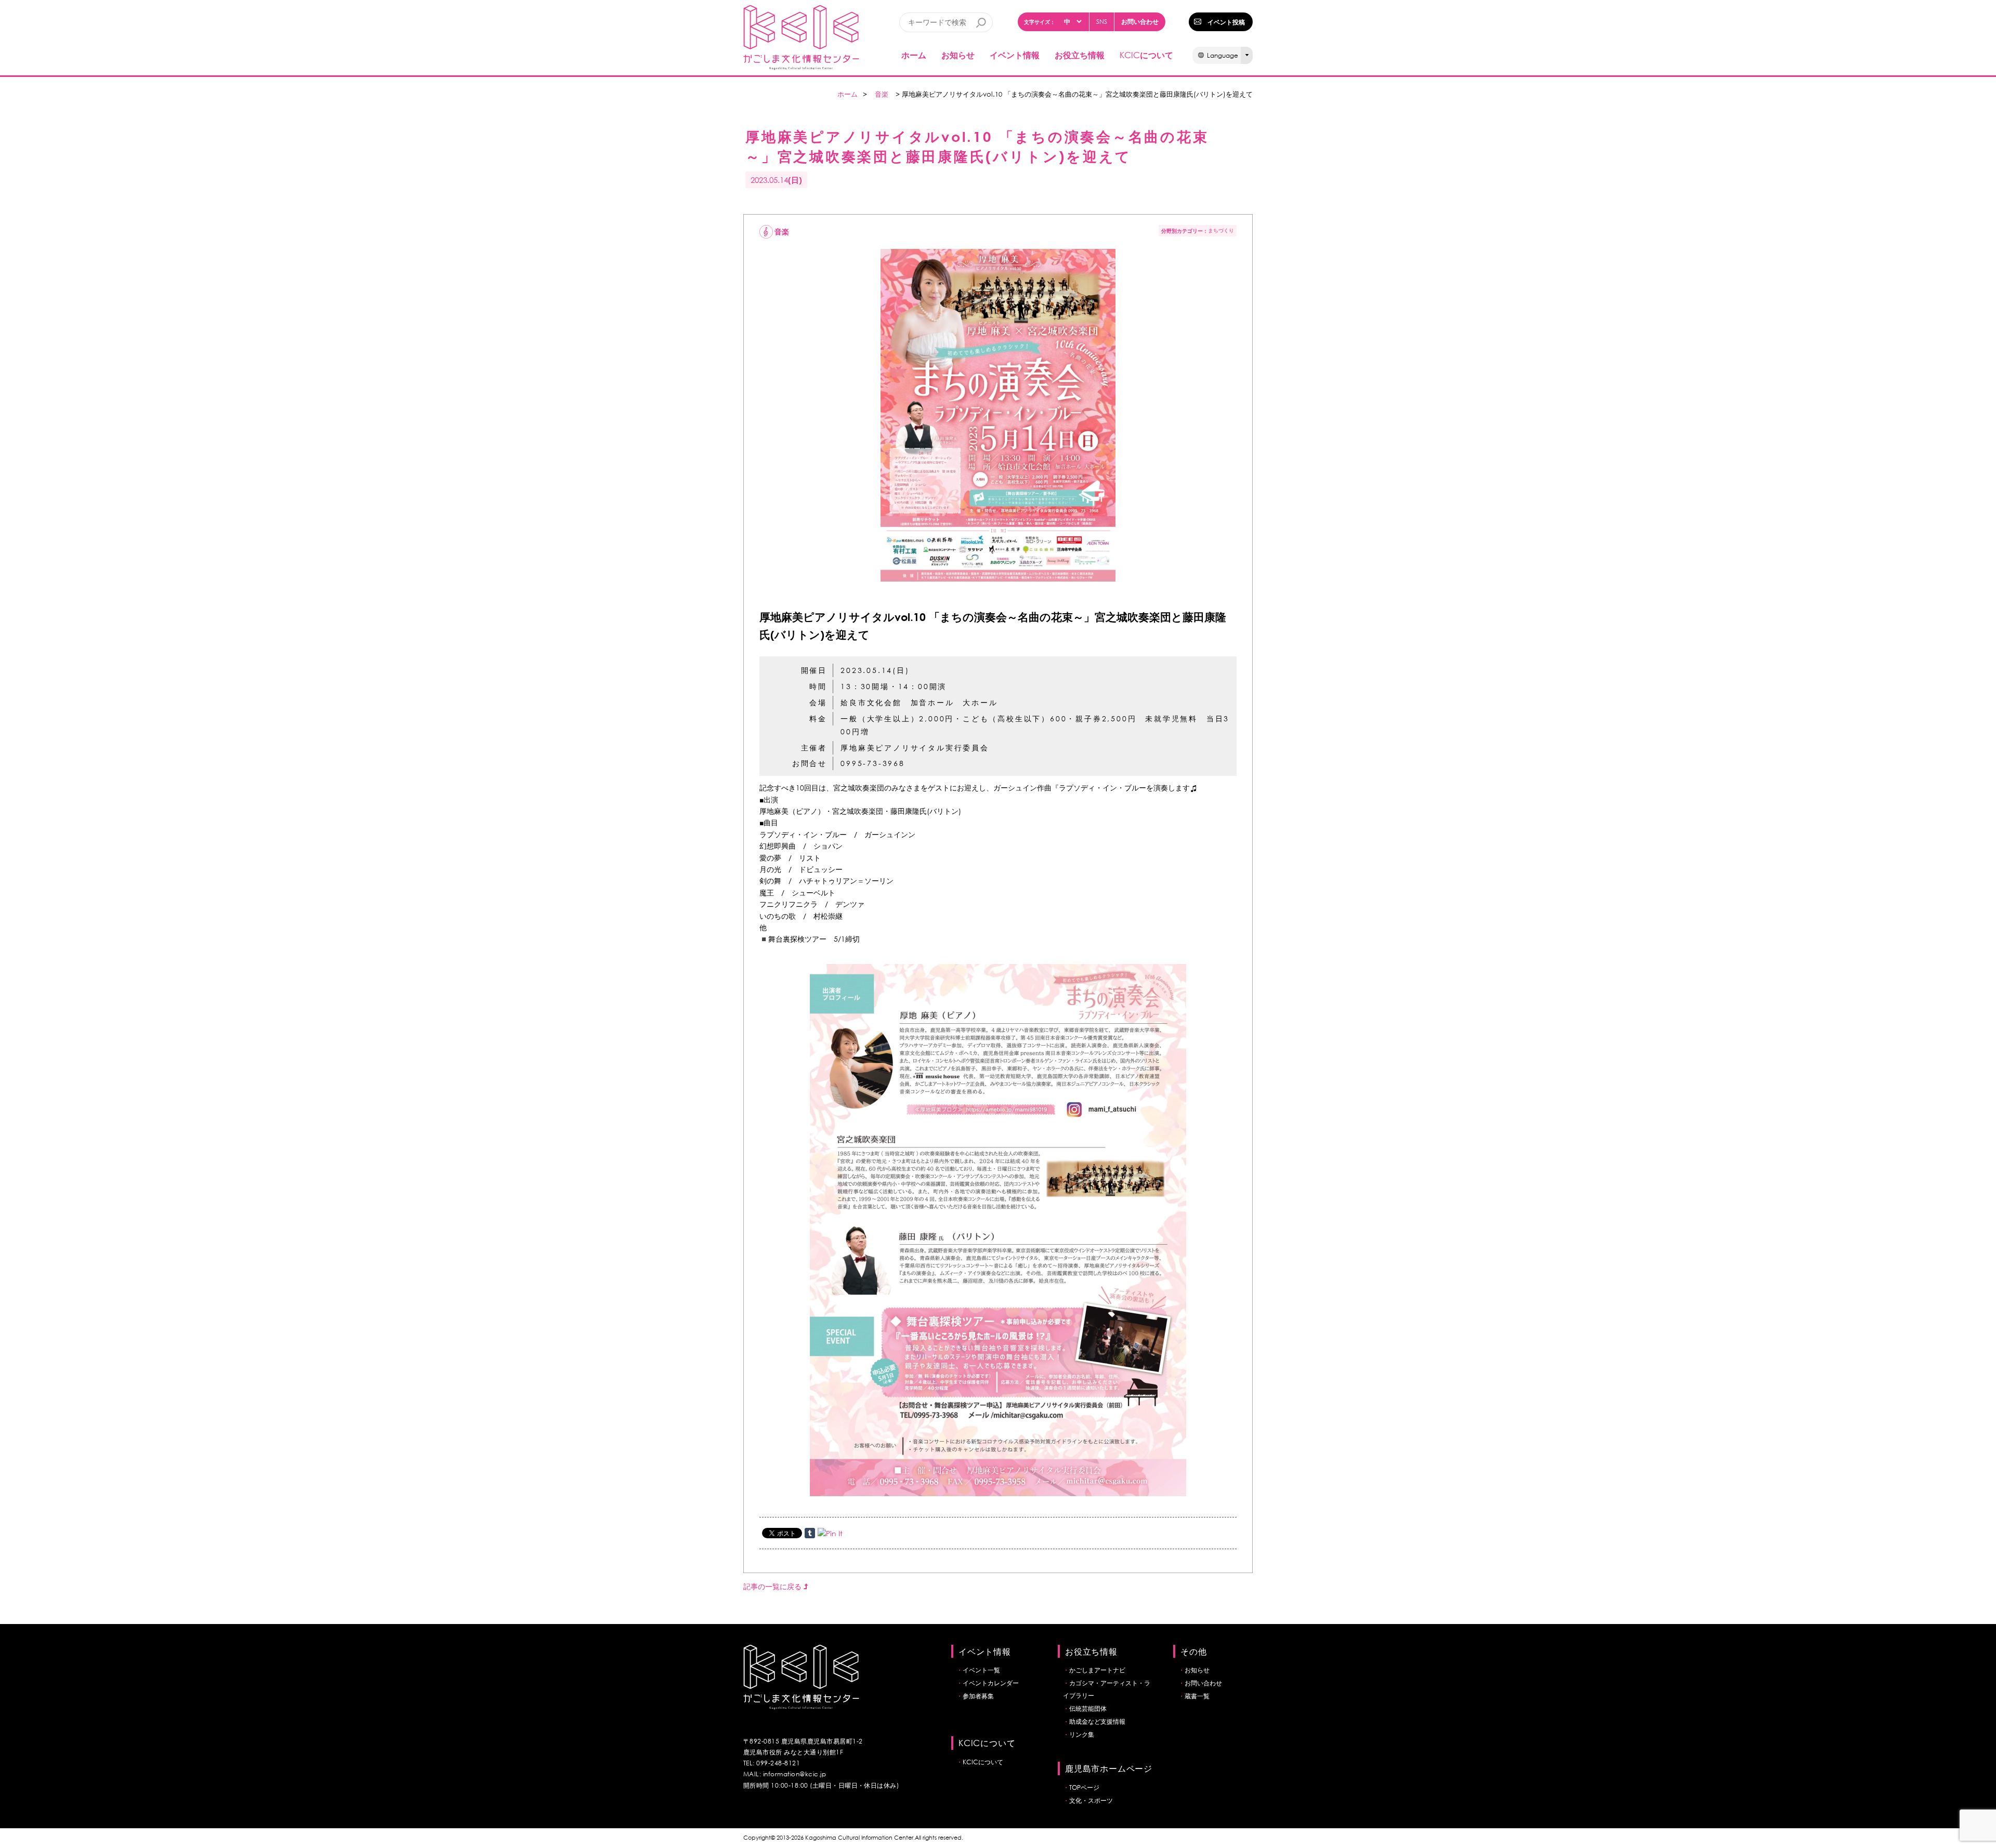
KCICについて (983, 1762)
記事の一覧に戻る (773, 1586)
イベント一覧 (981, 1670)
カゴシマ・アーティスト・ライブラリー (1107, 1689)
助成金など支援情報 (1097, 1721)
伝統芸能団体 (1088, 1708)
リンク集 (1082, 1734)
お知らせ (958, 55)
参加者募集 (978, 1696)
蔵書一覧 (1197, 1696)
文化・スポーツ (1091, 1800)
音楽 (882, 94)
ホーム (914, 55)
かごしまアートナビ (1097, 1670)
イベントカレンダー (991, 1683)
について (1146, 55)
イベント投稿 (1226, 22)
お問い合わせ (1140, 21)
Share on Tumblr (810, 1533)
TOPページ (1084, 1787)
